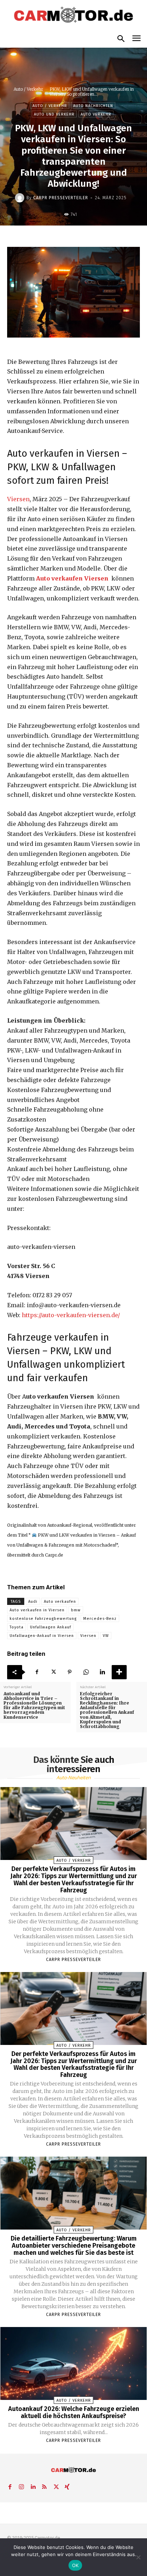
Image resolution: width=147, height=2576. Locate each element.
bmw (76, 1610)
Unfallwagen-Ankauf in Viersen (42, 1636)
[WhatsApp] (86, 1672)
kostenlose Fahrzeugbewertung (43, 1619)
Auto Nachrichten (93, 106)
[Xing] (67, 2486)
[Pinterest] (70, 1672)
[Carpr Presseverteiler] (21, 198)
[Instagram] (21, 2486)
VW (106, 1636)
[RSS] (44, 2486)
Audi (33, 1602)
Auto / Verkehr (28, 89)
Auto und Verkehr (54, 114)
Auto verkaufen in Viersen (37, 1610)
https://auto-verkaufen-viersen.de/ (71, 1315)
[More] (119, 1672)
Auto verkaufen (60, 1602)
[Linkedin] (102, 1672)
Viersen (18, 499)
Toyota (17, 1627)
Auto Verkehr (96, 114)
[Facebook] (37, 1672)
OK (75, 2565)
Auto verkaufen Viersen (72, 578)
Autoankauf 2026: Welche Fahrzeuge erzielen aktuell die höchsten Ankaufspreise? (74, 2412)
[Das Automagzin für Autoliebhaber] (73, 15)
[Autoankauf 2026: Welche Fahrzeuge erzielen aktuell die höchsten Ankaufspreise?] (74, 2363)
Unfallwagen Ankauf (50, 1627)
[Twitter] (53, 1672)
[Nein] (138, 2557)
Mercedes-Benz (100, 1619)
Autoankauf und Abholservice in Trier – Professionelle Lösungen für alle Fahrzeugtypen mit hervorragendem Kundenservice (34, 1705)
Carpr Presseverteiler (61, 198)
